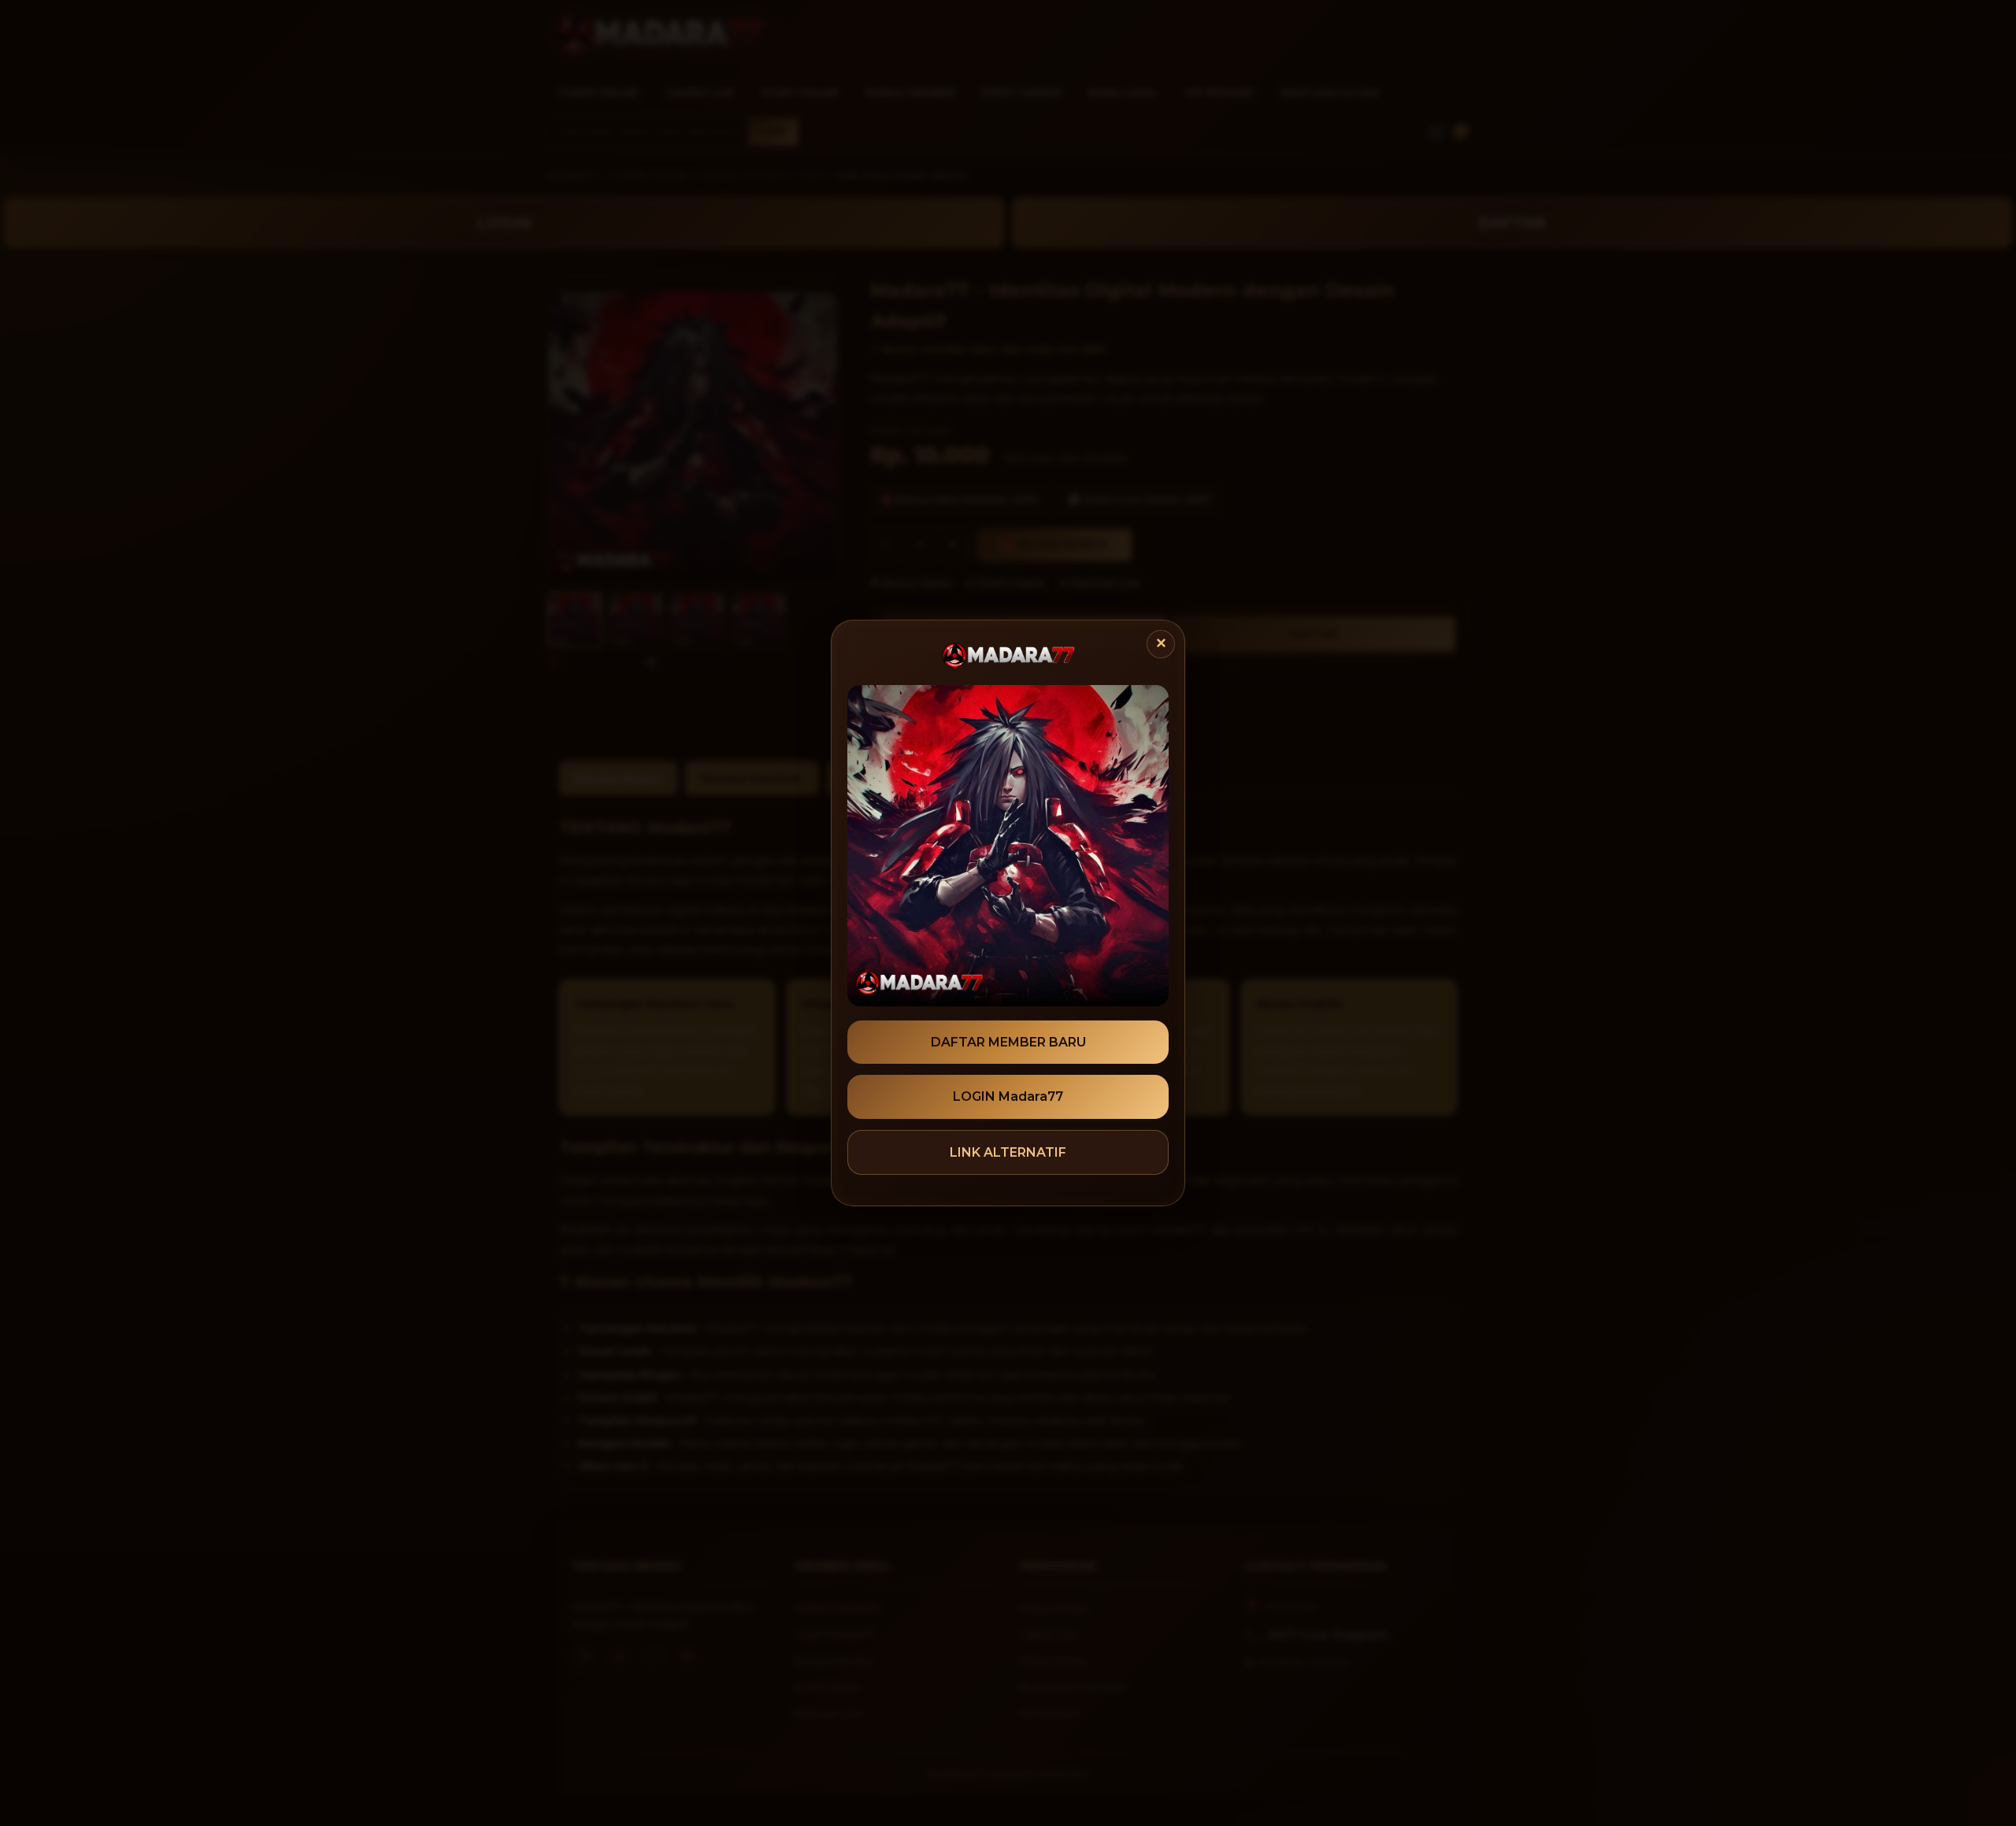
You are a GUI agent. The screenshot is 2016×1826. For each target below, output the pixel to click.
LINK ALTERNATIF (1008, 1152)
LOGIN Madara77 (1008, 1096)
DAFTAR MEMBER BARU (1008, 1042)
